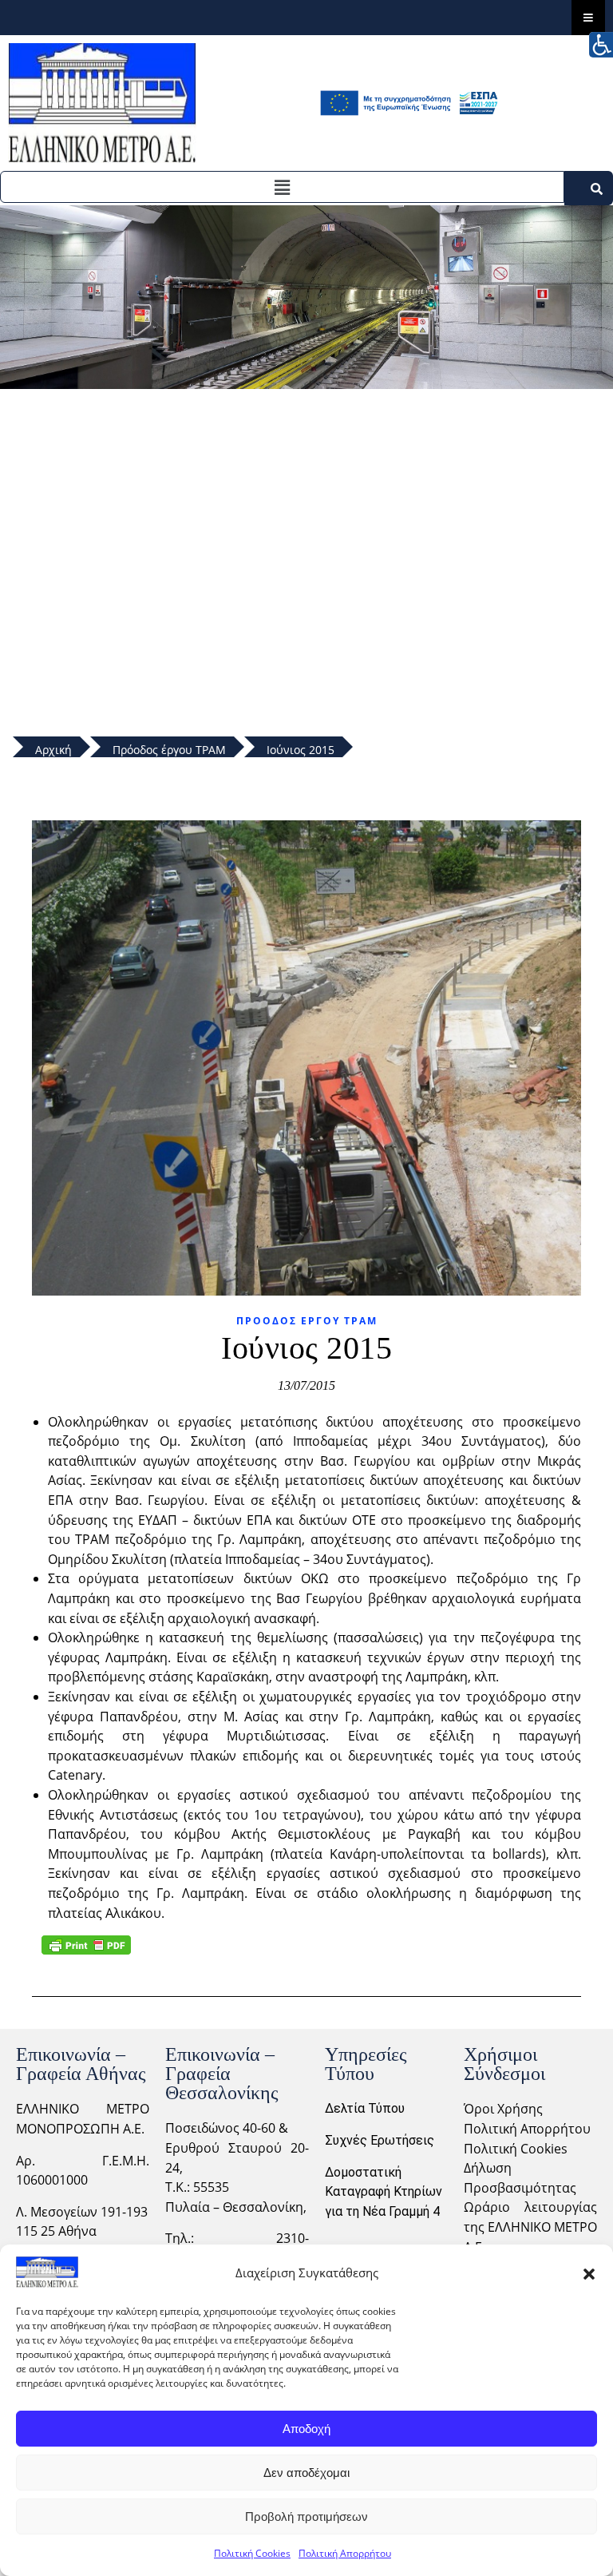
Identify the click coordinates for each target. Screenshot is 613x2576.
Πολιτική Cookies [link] (516, 2149)
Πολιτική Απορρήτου (345, 2553)
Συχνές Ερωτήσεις (380, 2140)
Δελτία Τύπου (365, 2108)
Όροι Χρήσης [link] (503, 2109)
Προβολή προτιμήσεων (306, 2516)
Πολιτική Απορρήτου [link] (527, 2129)
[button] (589, 2272)
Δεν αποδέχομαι (306, 2473)
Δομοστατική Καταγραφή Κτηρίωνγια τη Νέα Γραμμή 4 (384, 2192)
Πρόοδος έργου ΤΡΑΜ (307, 1321)
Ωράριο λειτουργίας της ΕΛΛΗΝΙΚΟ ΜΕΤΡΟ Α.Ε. (530, 2227)
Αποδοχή (306, 2429)
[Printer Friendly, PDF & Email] (86, 1945)
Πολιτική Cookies (252, 2553)
